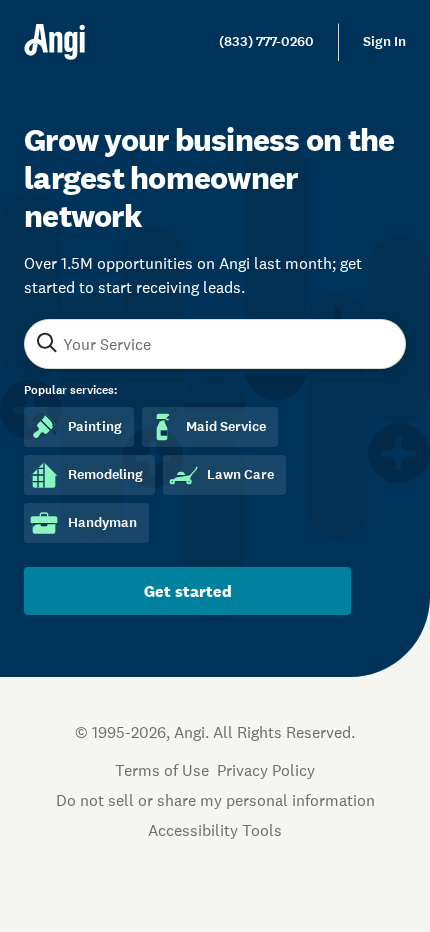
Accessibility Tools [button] (215, 830)
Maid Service (226, 426)
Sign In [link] (384, 41)
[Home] (54, 42)
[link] (266, 42)
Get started (188, 591)
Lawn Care (240, 474)
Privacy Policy (266, 770)
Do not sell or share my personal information (215, 800)
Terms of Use (162, 770)
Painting (95, 426)
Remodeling (105, 474)
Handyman (102, 522)
